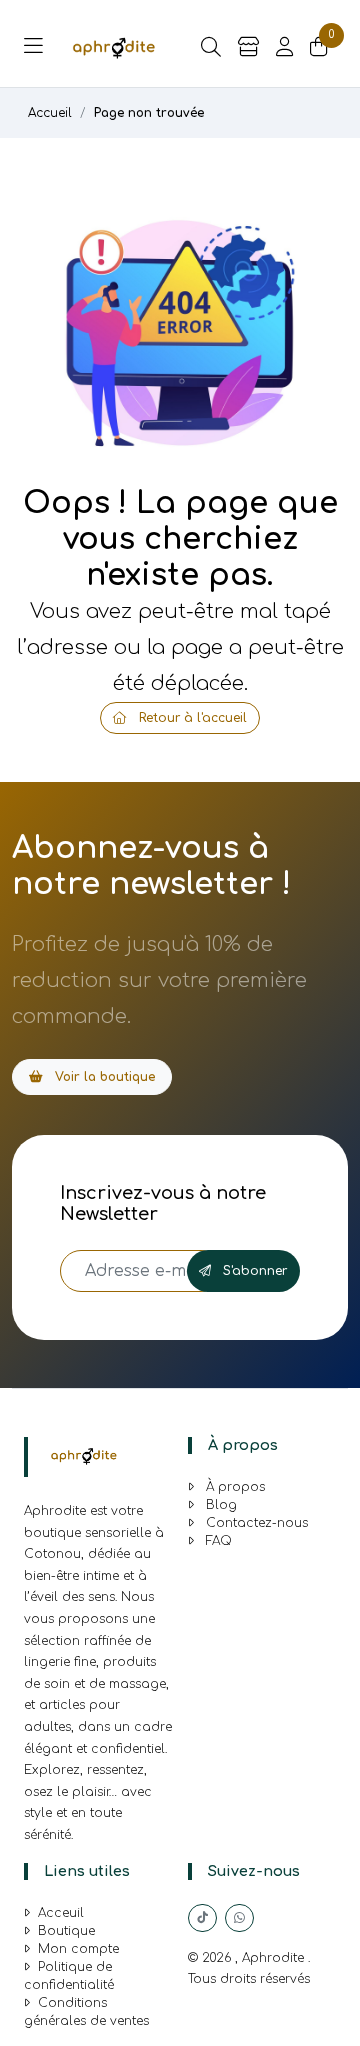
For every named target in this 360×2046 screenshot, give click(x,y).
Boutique (66, 1931)
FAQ (217, 1541)
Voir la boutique (103, 1077)
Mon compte (78, 1949)
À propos (233, 1487)
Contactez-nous (255, 1523)
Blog (219, 1505)
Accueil (50, 113)
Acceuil (61, 1913)
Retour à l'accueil (191, 718)
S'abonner (253, 1271)
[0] (319, 48)
